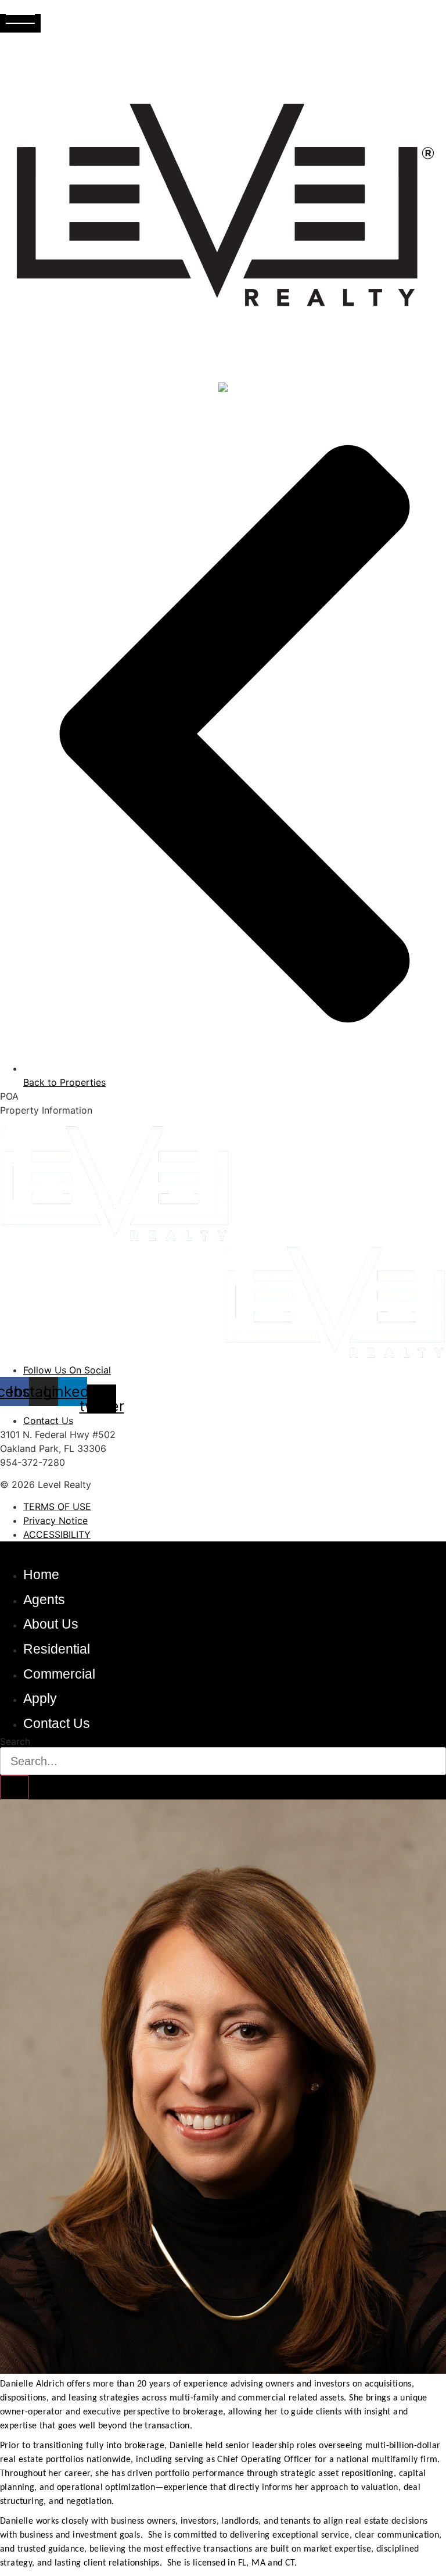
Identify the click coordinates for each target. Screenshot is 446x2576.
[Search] (15, 1787)
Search (15, 1741)
